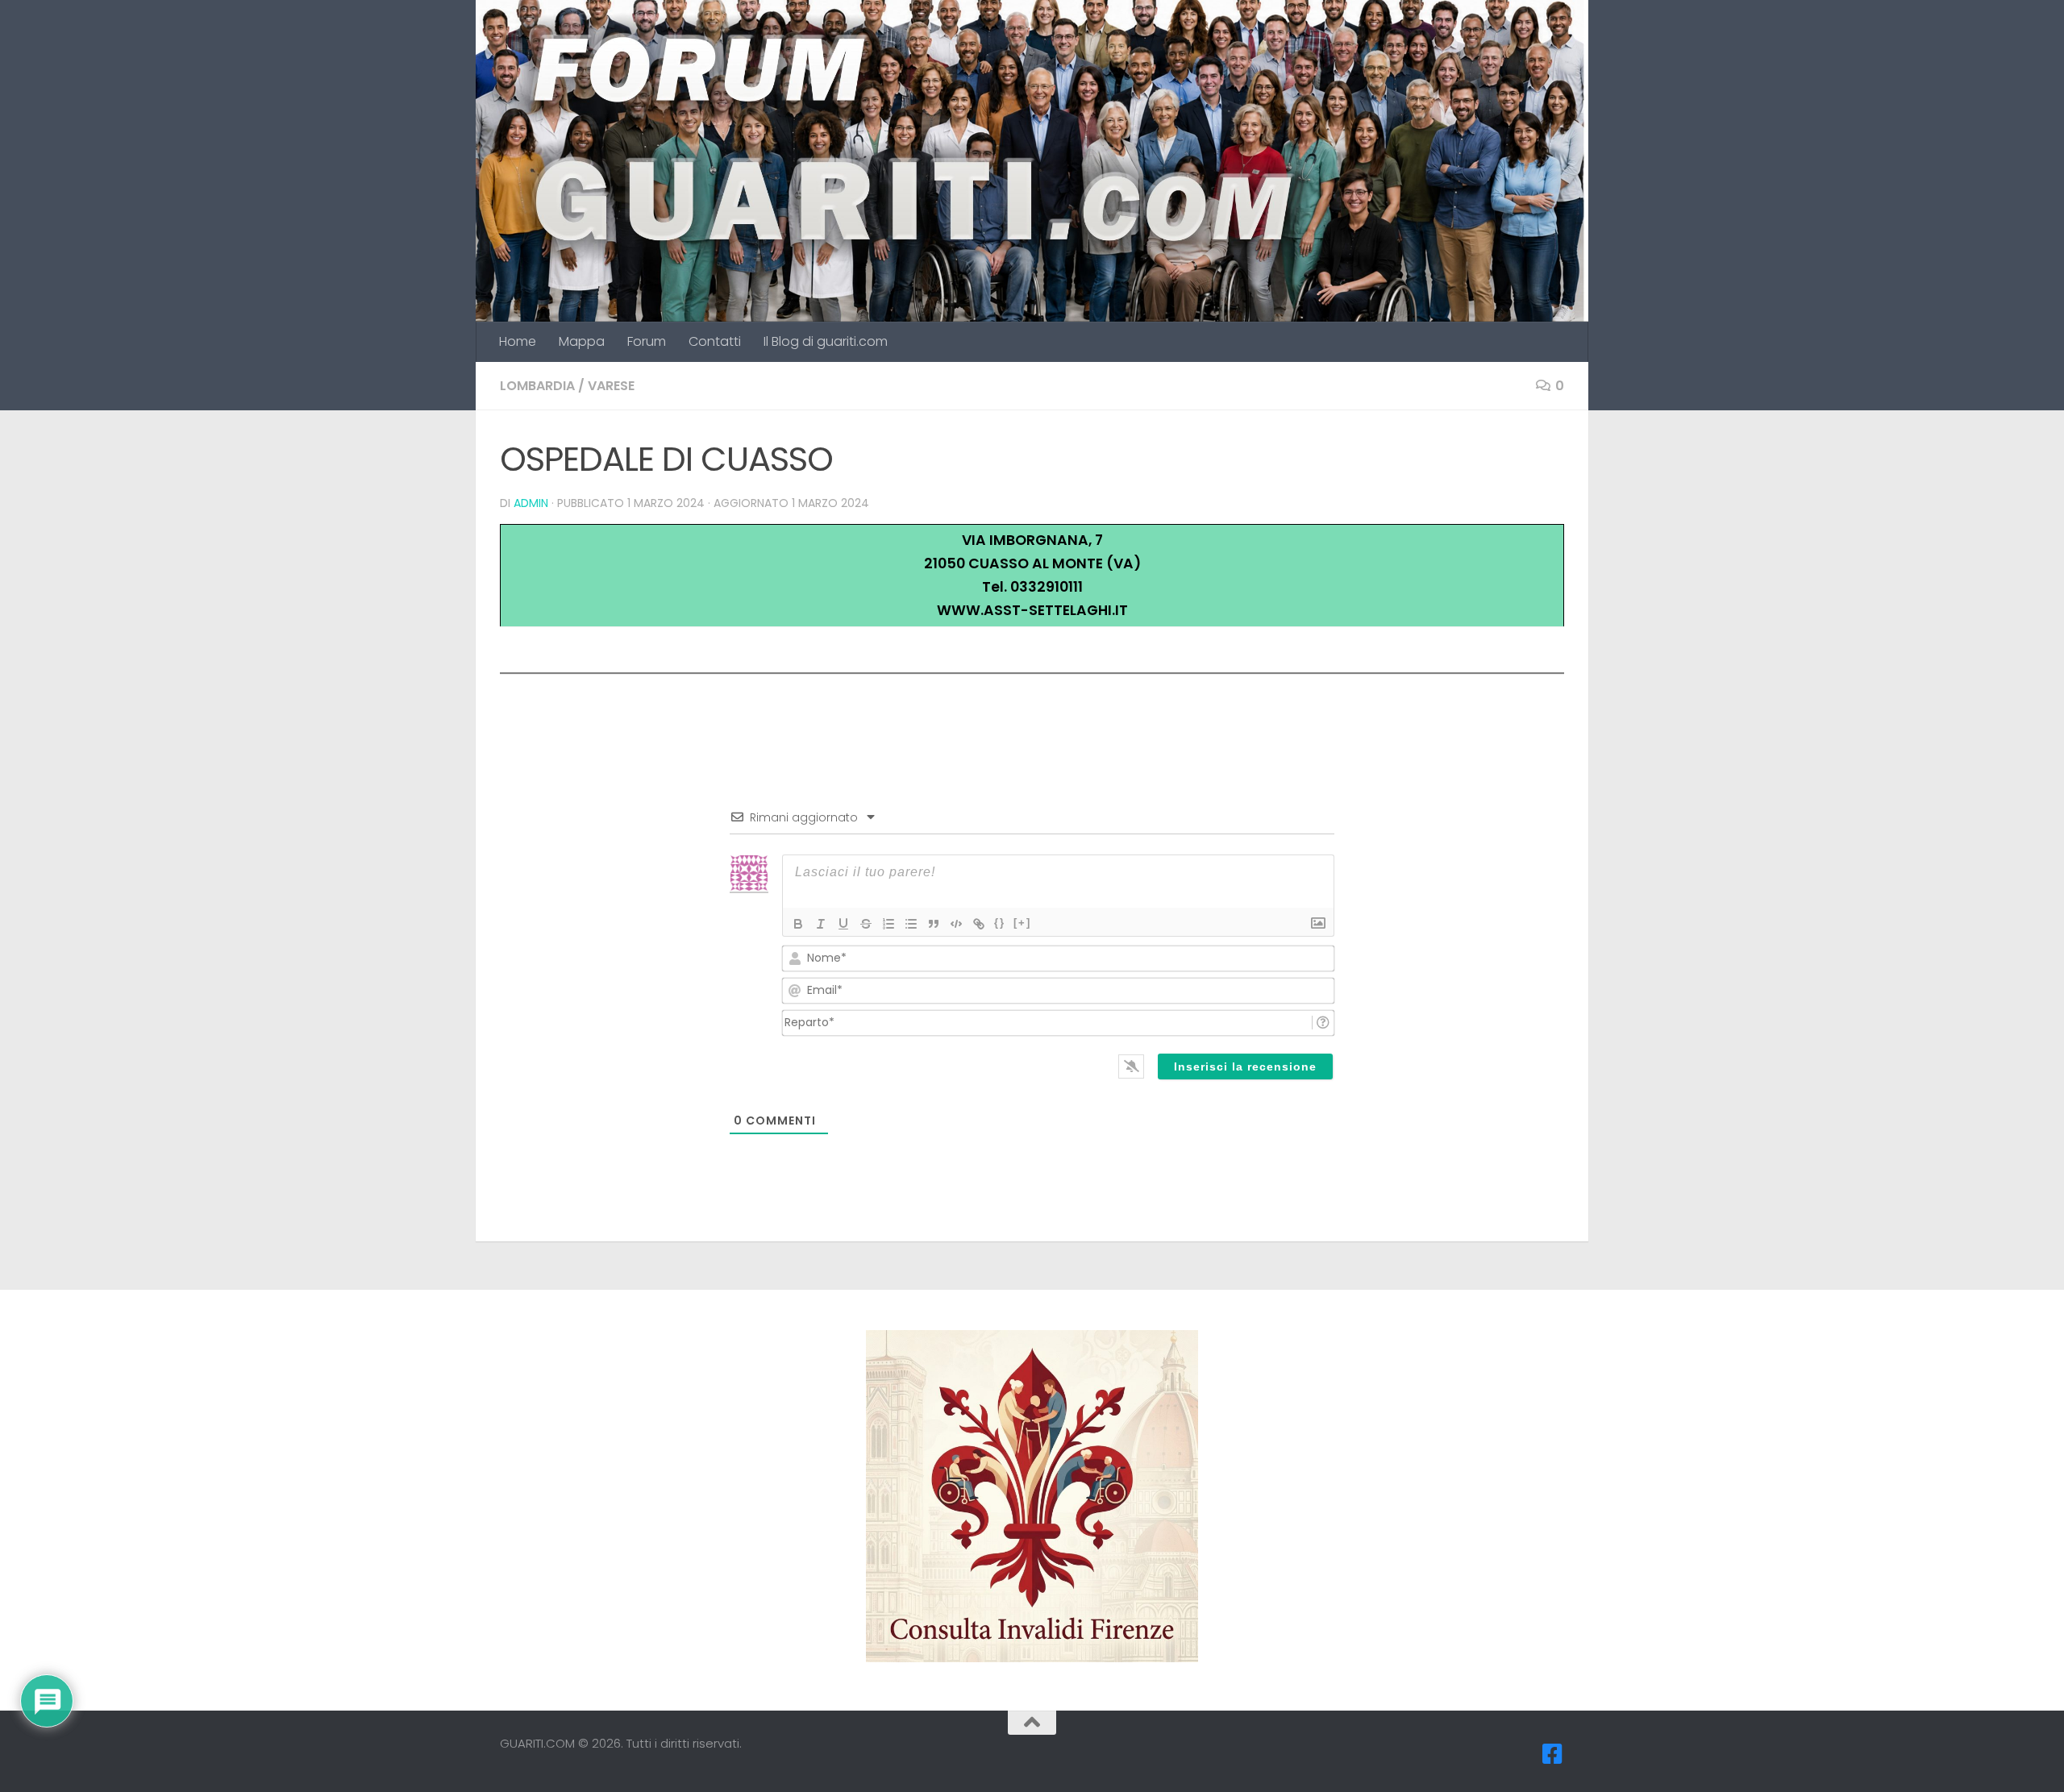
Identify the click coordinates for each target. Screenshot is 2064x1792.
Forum (647, 341)
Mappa (582, 341)
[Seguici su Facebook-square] (1553, 1754)
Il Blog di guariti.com (826, 341)
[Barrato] (866, 924)
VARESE (611, 386)
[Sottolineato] (843, 924)
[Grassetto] (798, 924)
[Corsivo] (821, 924)
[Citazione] (934, 924)
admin (531, 503)
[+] (1022, 923)
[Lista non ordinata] (911, 924)
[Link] (979, 924)
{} (1000, 923)
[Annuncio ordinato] (888, 924)
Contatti (715, 341)
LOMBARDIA (537, 386)
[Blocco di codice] (956, 924)
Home (518, 341)
